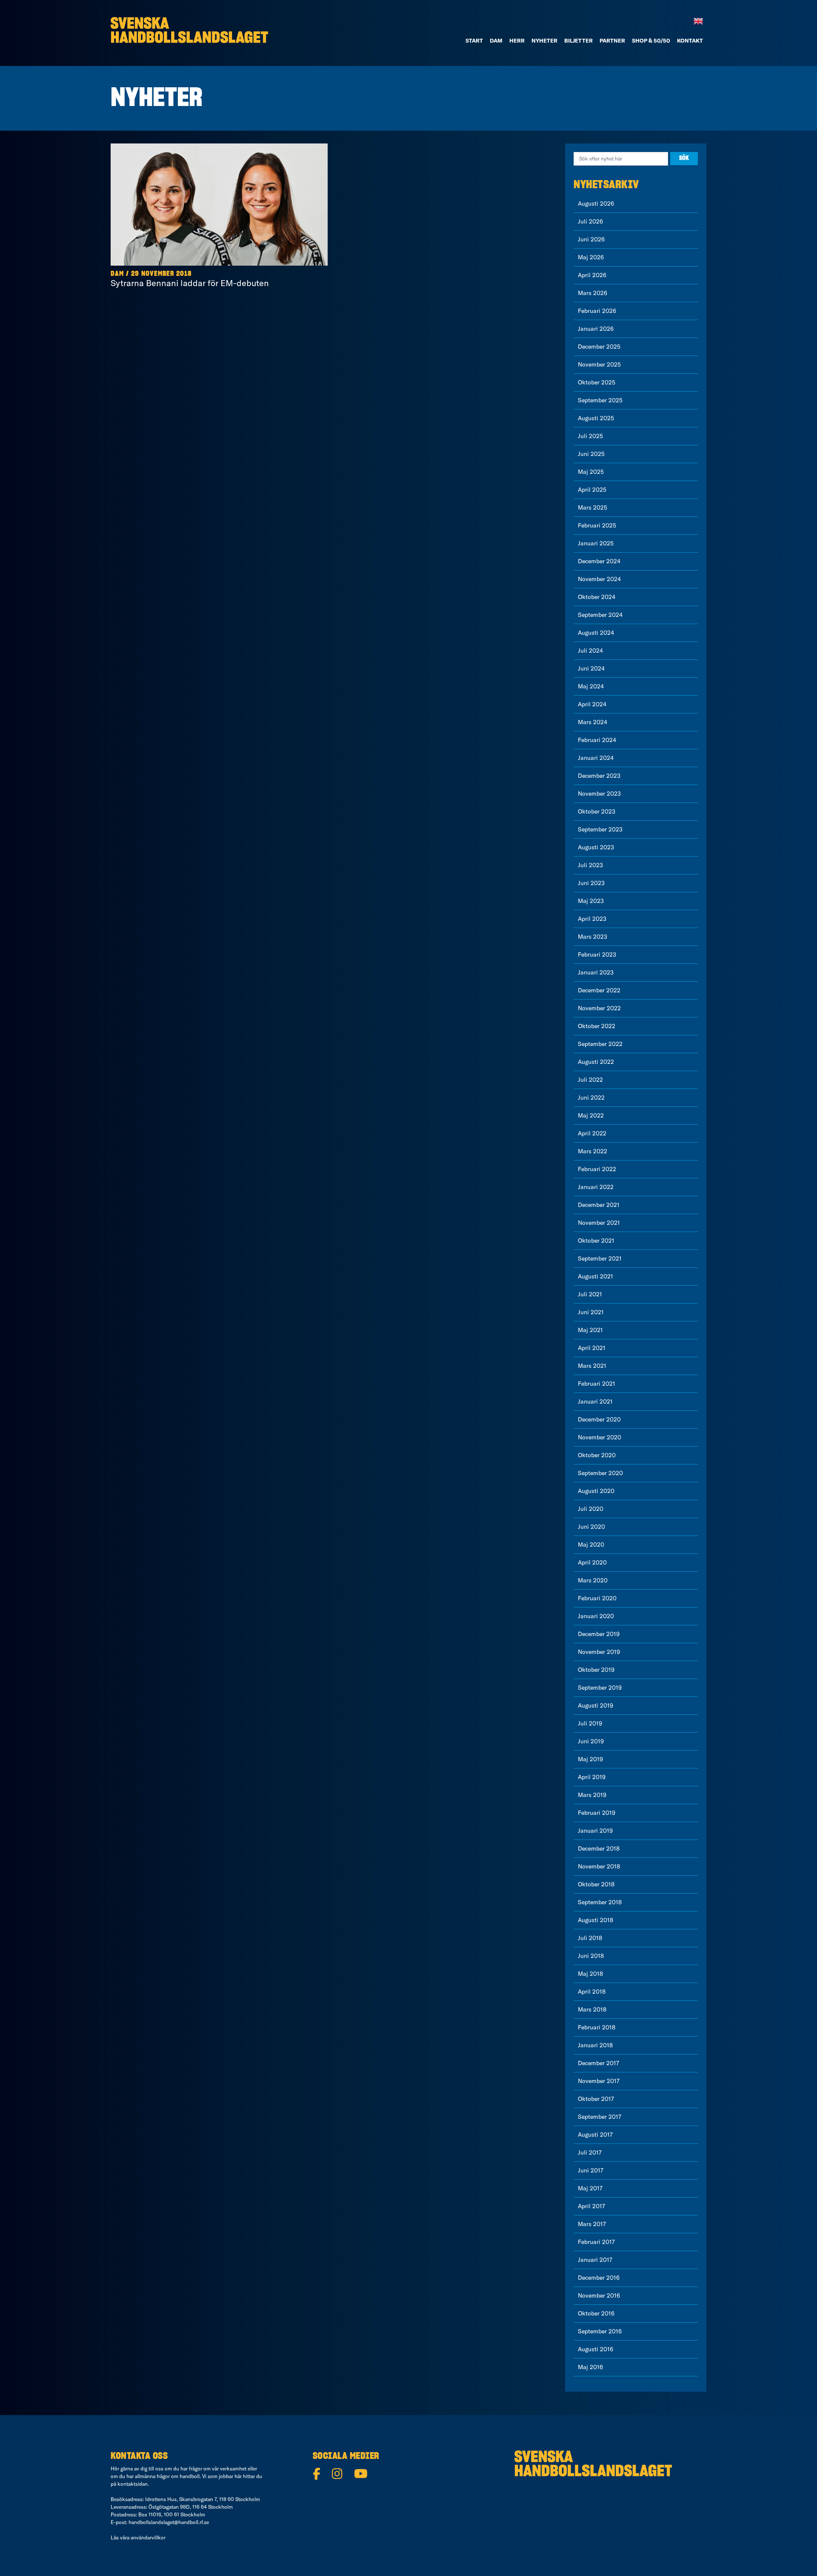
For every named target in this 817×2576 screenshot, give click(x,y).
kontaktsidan (133, 2484)
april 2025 (592, 490)
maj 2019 (590, 1759)
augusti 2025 (596, 418)
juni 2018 (591, 1956)
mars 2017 (592, 2224)
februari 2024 (597, 740)
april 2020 (592, 1562)
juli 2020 (591, 1509)
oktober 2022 (597, 1026)
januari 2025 (596, 543)
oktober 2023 (597, 811)
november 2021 (599, 1223)
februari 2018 (597, 2027)
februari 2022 (597, 1169)
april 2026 (592, 275)
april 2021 (592, 1348)
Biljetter (578, 40)
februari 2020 (597, 1598)
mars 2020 (593, 1580)
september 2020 (600, 1473)
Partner (612, 40)
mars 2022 (593, 1151)
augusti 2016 (596, 2349)
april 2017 (591, 2206)
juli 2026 (590, 221)
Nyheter (544, 40)
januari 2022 (596, 1187)
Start (474, 40)
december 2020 (599, 1419)
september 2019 (600, 1688)
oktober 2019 (596, 1670)
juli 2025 (590, 436)
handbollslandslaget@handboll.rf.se (169, 2522)
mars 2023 (593, 937)
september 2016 (600, 2331)
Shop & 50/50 (651, 40)
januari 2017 (595, 2260)
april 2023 (592, 919)
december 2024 (599, 561)
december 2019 (599, 1634)
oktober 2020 (597, 1455)
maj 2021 (590, 1330)
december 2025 (599, 347)
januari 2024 (596, 758)
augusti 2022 (596, 1062)
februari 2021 (597, 1384)
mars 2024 (593, 722)
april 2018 (592, 1991)
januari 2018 (595, 2045)
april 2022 (592, 1133)
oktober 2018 (596, 1884)
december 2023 (599, 776)
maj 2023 (591, 901)
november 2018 (599, 1866)
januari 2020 (596, 1616)
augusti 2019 (596, 1705)
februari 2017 (596, 2242)
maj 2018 (590, 1974)
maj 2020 (591, 1544)
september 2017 (600, 2117)
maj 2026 (591, 257)
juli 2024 (590, 650)
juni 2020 (591, 1527)
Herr (517, 40)
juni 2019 (591, 1741)
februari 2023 (597, 954)
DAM (496, 40)
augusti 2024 (596, 633)
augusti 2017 (595, 2135)
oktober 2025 (597, 382)
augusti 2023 (596, 847)
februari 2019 (597, 1813)
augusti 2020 (596, 1491)
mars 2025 (593, 507)
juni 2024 (591, 668)
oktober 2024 (597, 597)
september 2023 (600, 829)
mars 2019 (592, 1795)
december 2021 (599, 1205)
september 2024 (600, 615)
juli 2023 (590, 865)
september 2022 (600, 1044)
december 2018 (599, 1848)
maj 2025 (591, 472)
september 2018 (600, 1902)
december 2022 (599, 990)
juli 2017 (590, 2152)
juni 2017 (591, 2170)
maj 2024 (591, 686)
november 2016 (599, 2295)
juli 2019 (590, 1723)
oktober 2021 (596, 1241)
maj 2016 (590, 2367)
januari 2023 (596, 972)
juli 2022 (590, 1080)
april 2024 (592, 704)
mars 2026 (593, 293)
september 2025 (600, 400)
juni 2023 (591, 883)
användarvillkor (148, 2537)
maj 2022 (591, 1115)
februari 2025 (597, 525)
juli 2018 (590, 1938)
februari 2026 (597, 311)
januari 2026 (596, 329)
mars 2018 (592, 2009)
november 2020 (600, 1437)
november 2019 (599, 1652)
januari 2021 (595, 1401)
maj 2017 (590, 2188)
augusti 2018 (596, 1920)
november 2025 (599, 364)
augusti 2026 (596, 203)
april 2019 (592, 1777)
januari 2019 (595, 1831)
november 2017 (599, 2081)
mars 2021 (592, 1366)
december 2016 (599, 2278)
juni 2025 (591, 454)
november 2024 (599, 579)
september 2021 (600, 1258)
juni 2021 (591, 1312)
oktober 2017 (596, 2099)
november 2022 (599, 1008)
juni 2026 (591, 239)
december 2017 (598, 2063)
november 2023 (599, 794)
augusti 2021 (596, 1276)
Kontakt (690, 40)
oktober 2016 (596, 2313)
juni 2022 (591, 1097)
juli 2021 (590, 1294)
